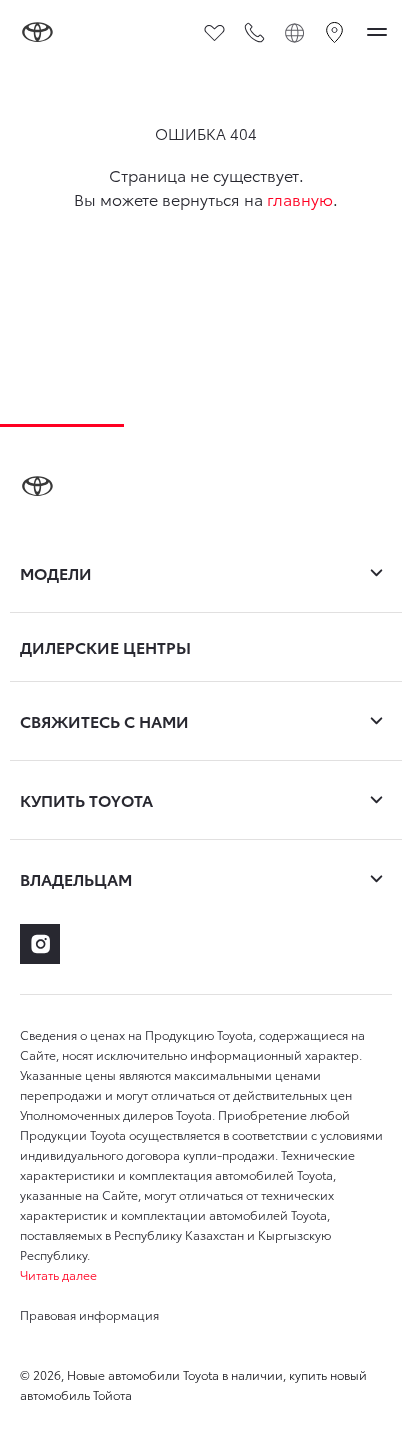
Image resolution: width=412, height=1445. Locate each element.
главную (300, 198)
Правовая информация (89, 1314)
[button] (206, 1275)
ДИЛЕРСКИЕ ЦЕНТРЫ (105, 647)
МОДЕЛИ (56, 572)
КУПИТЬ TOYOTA (86, 799)
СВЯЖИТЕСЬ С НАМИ (104, 720)
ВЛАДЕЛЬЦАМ (76, 878)
